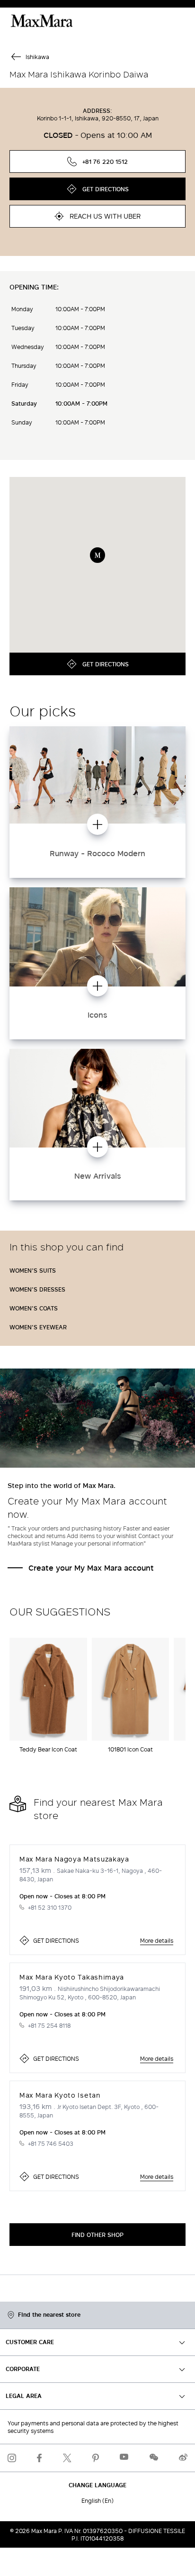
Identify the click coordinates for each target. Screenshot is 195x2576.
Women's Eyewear (38, 1327)
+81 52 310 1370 (50, 1907)
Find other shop (97, 2235)
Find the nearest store (49, 2315)
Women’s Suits (33, 1270)
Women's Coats (34, 1308)
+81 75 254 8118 (49, 2025)
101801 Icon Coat (130, 1749)
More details (157, 1940)
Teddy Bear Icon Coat (48, 1749)
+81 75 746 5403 (51, 2143)
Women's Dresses (37, 1289)
